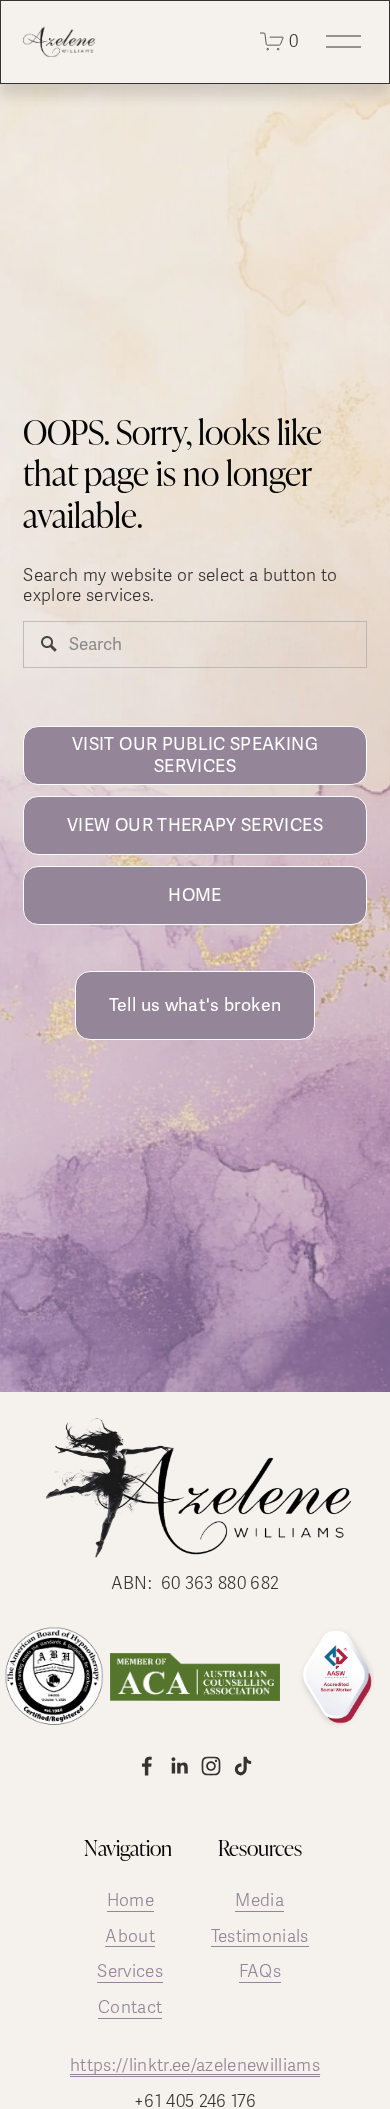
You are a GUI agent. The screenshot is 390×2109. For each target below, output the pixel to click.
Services (130, 1972)
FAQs (260, 1972)
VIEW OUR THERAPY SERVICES (195, 825)
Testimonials (260, 1937)
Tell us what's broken (195, 1005)
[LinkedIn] (179, 1766)
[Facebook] (147, 1766)
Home (130, 1901)
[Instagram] (211, 1766)
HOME (194, 895)
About (130, 1937)
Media (259, 1901)
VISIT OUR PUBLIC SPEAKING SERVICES (195, 755)
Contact (130, 2008)
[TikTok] (243, 1766)
